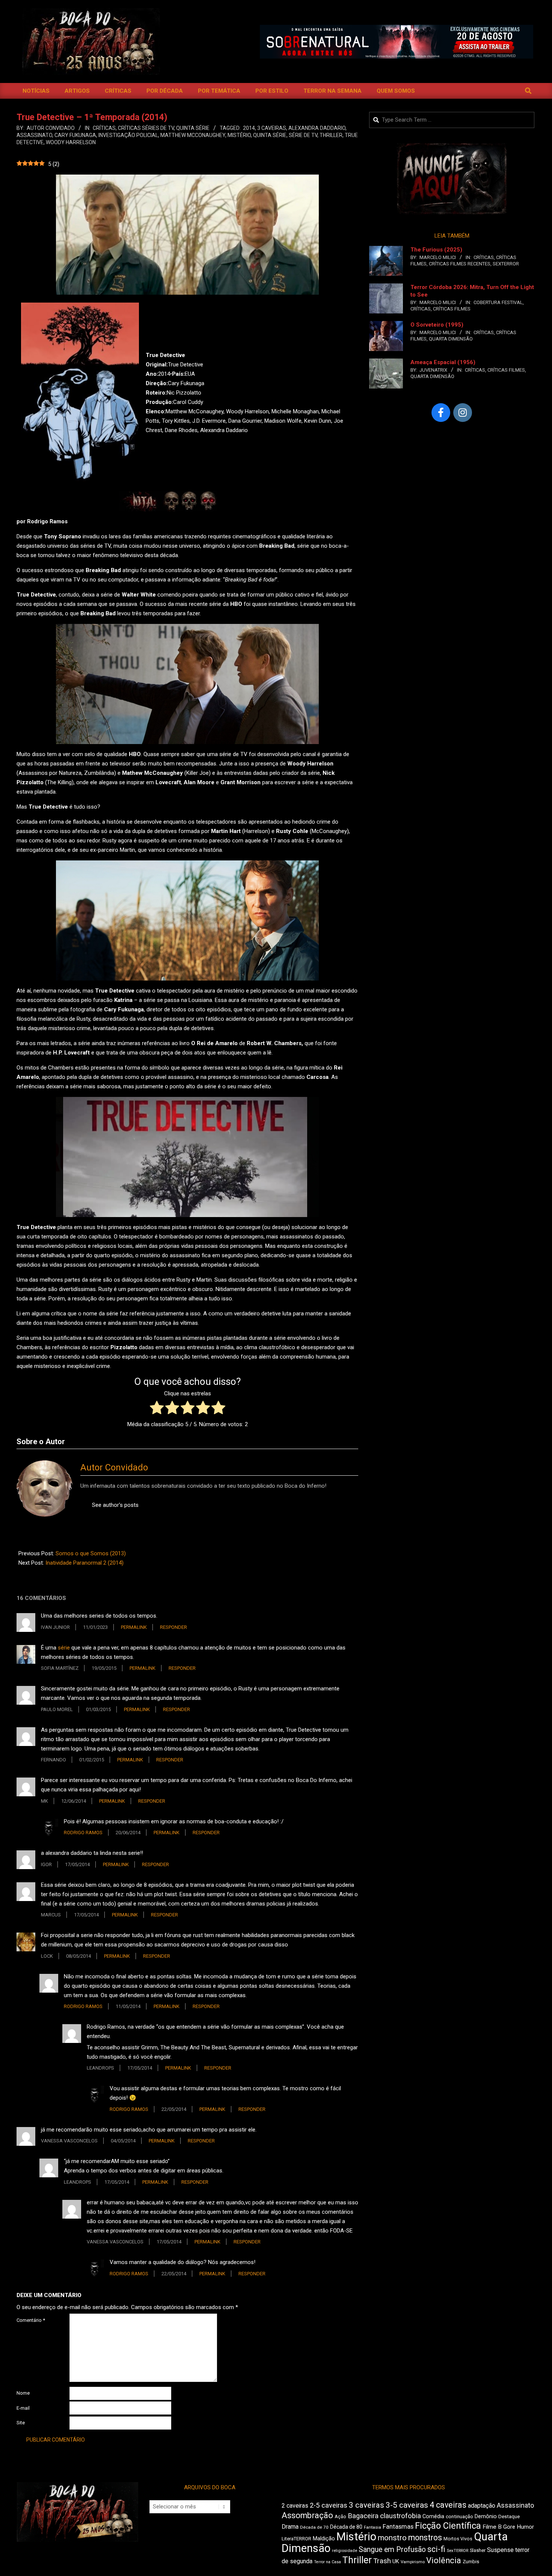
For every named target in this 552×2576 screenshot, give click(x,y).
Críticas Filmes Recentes (460, 264)
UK (396, 2561)
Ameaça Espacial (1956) (443, 362)
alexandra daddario (317, 128)
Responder (173, 1627)
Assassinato (34, 135)
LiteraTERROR (296, 2539)
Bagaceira (363, 2516)
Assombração (307, 2515)
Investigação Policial (128, 135)
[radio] (157, 1409)
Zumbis (471, 2562)
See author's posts (115, 1505)
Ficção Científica (448, 2526)
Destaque (509, 2516)
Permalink (134, 1627)
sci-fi (436, 2549)
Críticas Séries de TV (146, 128)
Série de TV (303, 135)
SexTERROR (506, 264)
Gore (509, 2527)
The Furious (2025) (436, 250)
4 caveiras (448, 2505)
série (64, 1648)
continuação (459, 2516)
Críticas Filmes (452, 309)
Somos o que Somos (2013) (91, 1553)
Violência (444, 2560)
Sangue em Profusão (392, 2550)
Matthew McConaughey (193, 135)
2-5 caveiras (329, 2505)
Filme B (492, 2527)
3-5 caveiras (407, 2505)
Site (21, 2423)
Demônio (486, 2516)
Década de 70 (314, 2527)
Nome (23, 2393)
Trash (382, 2561)
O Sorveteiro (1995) (437, 325)
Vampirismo (413, 2562)
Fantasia (373, 2527)
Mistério (239, 135)
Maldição (324, 2538)
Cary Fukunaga (75, 135)
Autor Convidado (114, 1467)
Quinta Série (193, 128)
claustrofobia (400, 2516)
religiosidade (345, 2551)
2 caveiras (295, 2506)
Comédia (433, 2516)
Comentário (31, 2320)
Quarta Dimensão (451, 339)
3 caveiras (272, 128)
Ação (340, 2516)
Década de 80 (346, 2527)
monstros (425, 2538)
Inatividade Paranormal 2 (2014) (84, 1563)
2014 (249, 128)
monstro (392, 2538)
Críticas (104, 128)
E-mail (23, 2408)
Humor (525, 2527)
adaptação (482, 2506)
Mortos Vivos (458, 2539)
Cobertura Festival (498, 302)
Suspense (500, 2550)
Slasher (478, 2550)
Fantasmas (398, 2527)
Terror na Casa (327, 2562)
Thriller (331, 135)
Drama (290, 2527)
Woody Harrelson (71, 142)
